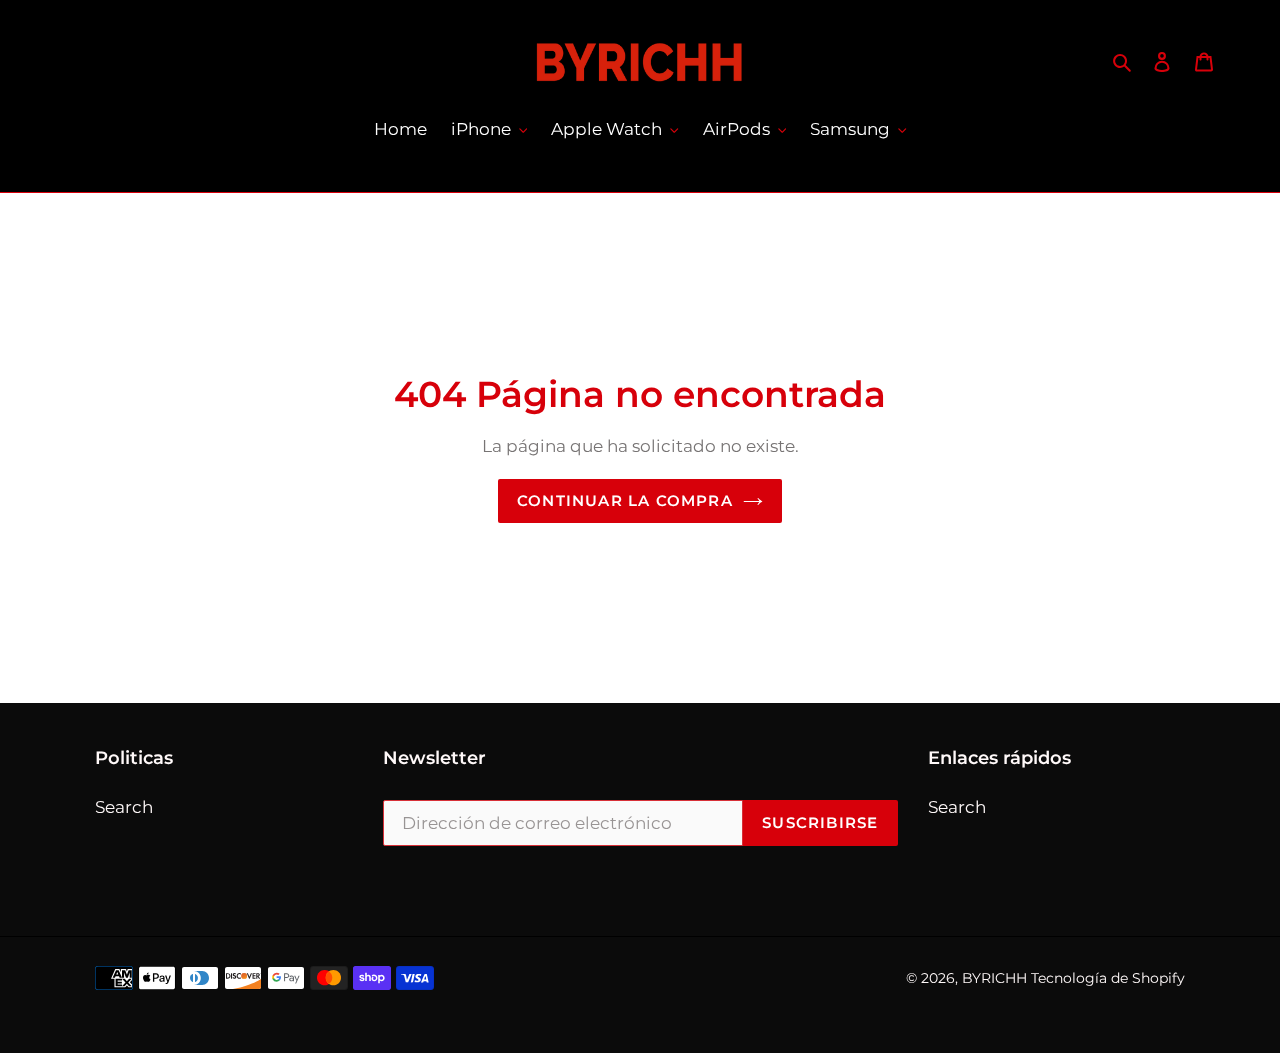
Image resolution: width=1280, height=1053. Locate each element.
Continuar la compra (625, 500)
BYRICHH (994, 978)
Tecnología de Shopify (1108, 978)
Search (124, 807)
